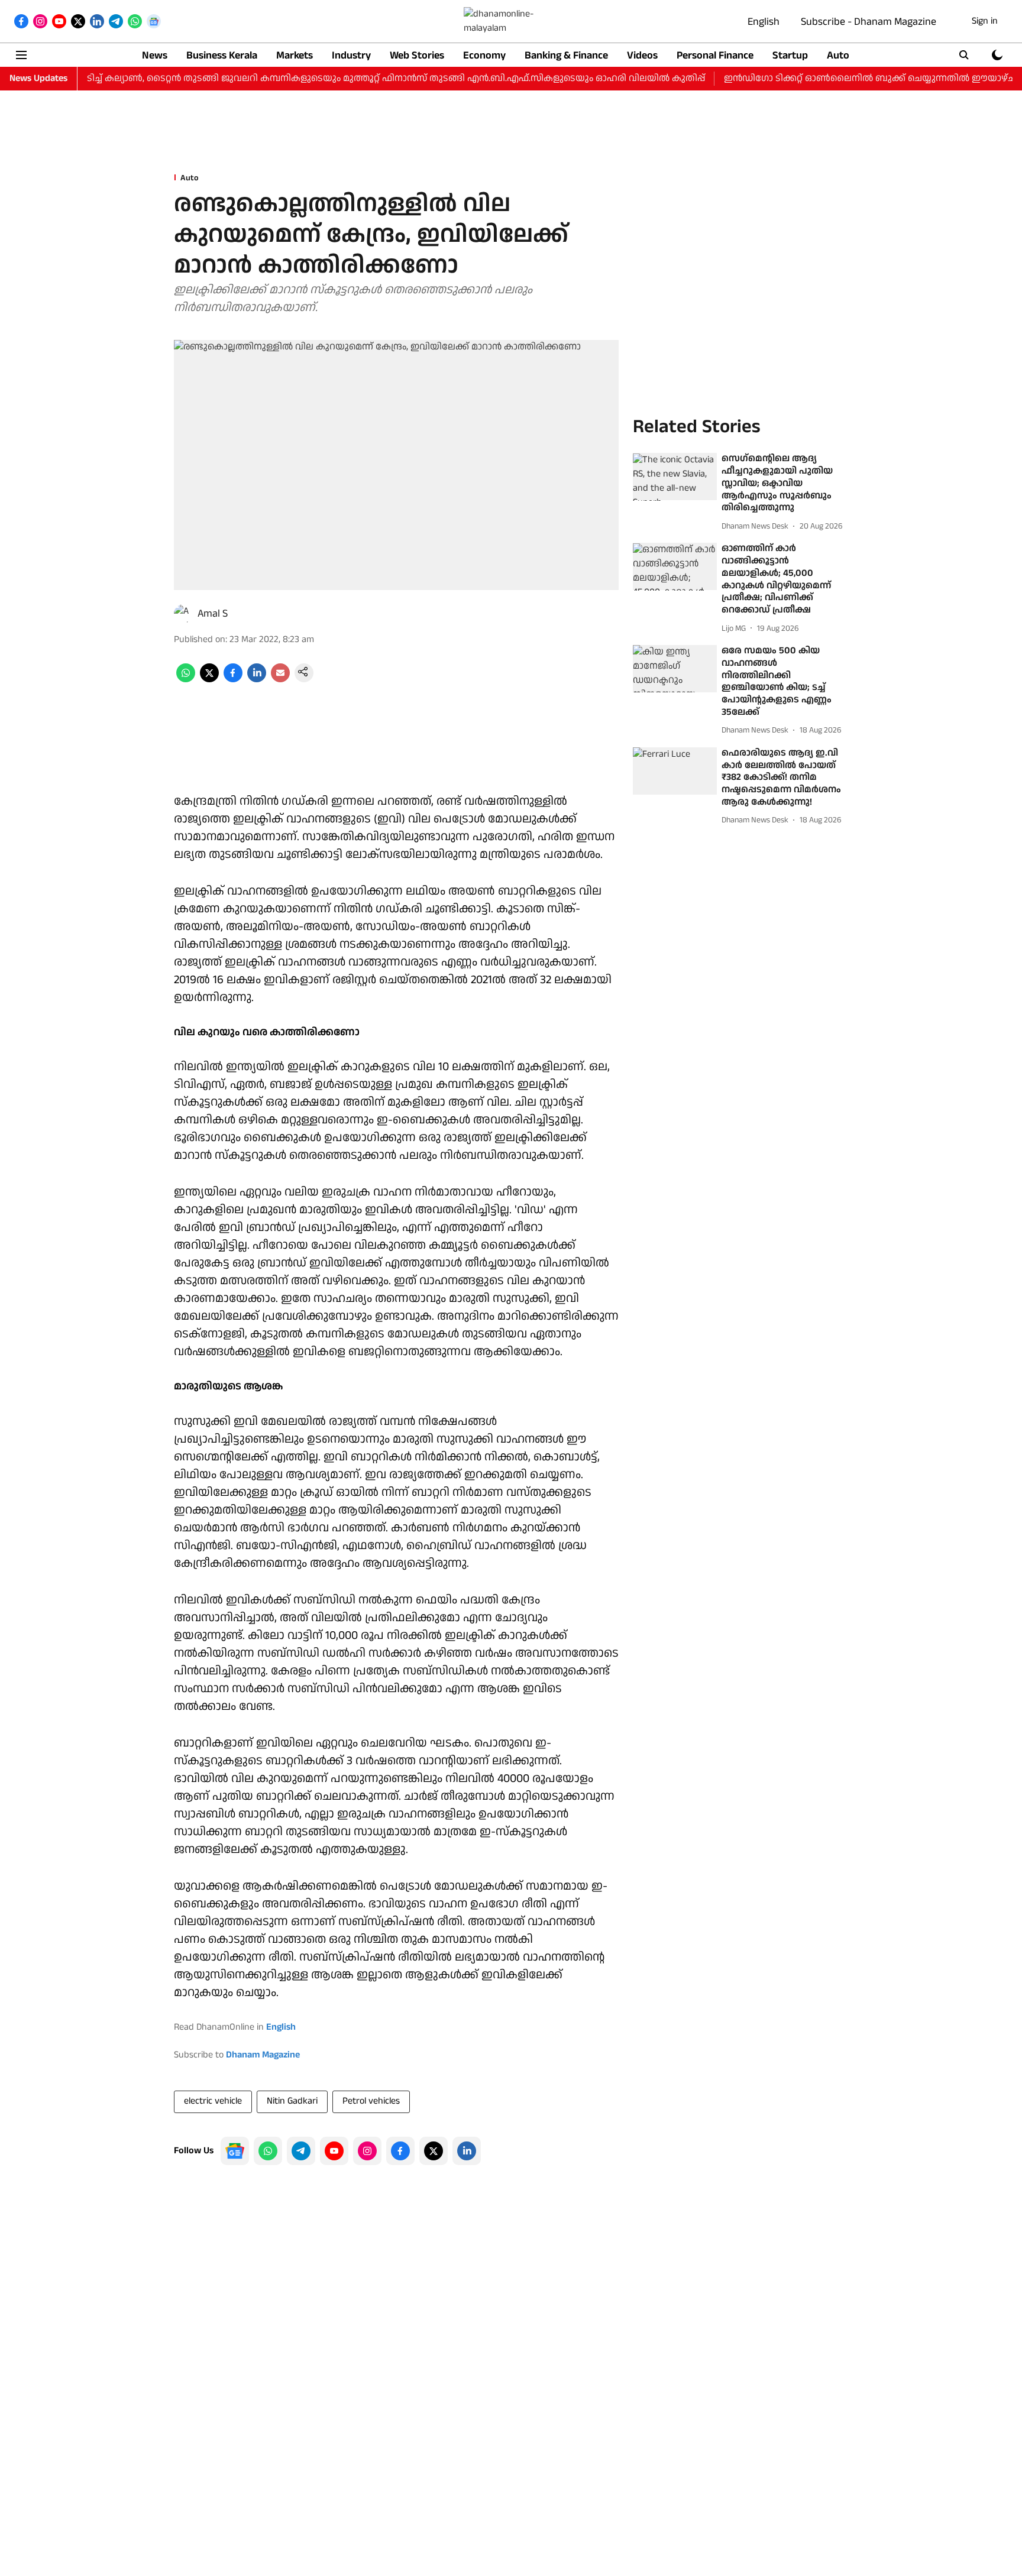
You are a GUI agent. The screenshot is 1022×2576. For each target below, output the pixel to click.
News (155, 55)
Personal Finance (715, 55)
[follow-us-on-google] (235, 2151)
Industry (351, 55)
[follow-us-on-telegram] (301, 2151)
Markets (295, 55)
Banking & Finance (566, 55)
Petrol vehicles (371, 2101)
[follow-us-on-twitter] (434, 2151)
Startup (790, 55)
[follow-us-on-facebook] (400, 2151)
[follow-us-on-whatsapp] (268, 2151)
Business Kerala (222, 55)
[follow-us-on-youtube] (334, 2151)
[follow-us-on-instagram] (367, 2151)
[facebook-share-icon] (233, 680)
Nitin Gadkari (292, 2101)
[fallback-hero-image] (675, 477)
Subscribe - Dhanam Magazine (869, 22)
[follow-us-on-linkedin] (467, 2151)
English (764, 22)
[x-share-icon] (209, 680)
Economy (484, 55)
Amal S (213, 613)
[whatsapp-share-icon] (186, 680)
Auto (838, 55)
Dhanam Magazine (263, 2055)
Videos (642, 55)
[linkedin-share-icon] (257, 680)
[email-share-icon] (280, 680)
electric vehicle (213, 2101)
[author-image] (183, 614)
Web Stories (417, 55)
